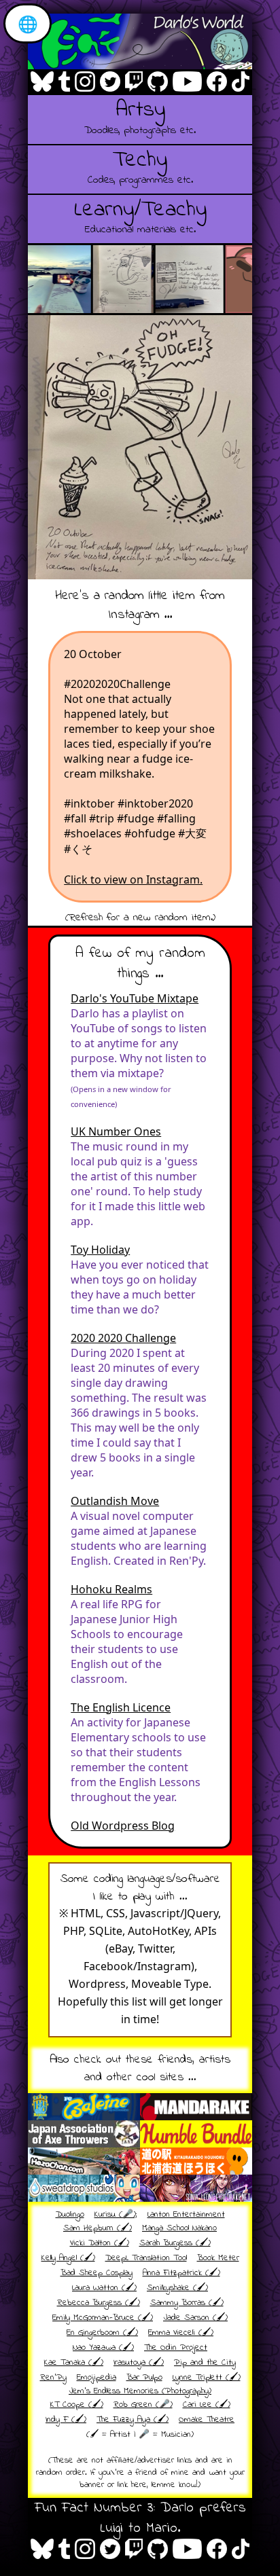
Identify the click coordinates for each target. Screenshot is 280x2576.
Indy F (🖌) (66, 2420)
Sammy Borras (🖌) (187, 2303)
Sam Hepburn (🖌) (98, 2228)
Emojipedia (97, 2378)
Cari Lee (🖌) (207, 2405)
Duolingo (70, 2215)
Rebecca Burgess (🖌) (99, 2303)
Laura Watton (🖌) (104, 2288)
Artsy (140, 117)
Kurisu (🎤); (116, 2215)
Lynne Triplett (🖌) (207, 2378)
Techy (140, 167)
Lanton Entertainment (186, 2215)
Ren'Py (53, 2378)
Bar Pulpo (144, 2378)
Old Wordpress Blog (123, 1826)
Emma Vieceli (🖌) (181, 2333)
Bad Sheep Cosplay (97, 2273)
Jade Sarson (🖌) (195, 2318)
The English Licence (121, 1707)
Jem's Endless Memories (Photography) (140, 2391)
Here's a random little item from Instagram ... (140, 605)
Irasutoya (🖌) (139, 2363)
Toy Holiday (100, 1250)
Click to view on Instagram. (133, 879)
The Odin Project (176, 2348)
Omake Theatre (207, 2420)
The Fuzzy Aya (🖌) (133, 2420)
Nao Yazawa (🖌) (103, 2348)
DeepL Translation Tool (146, 2258)
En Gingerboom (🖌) (102, 2333)
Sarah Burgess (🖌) (175, 2243)
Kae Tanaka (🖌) (74, 2363)
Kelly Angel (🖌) (68, 2258)
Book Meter (218, 2258)
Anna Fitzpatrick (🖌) (181, 2273)
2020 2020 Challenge (123, 1338)
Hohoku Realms (111, 1589)
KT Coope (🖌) (77, 2405)
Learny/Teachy (140, 217)
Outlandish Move (115, 1501)
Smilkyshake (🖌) (177, 2288)
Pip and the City (205, 2363)
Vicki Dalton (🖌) (100, 2243)
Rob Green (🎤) (143, 2405)
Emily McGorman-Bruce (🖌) (103, 2318)
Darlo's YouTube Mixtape (135, 998)
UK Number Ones (116, 1131)
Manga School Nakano (179, 2228)
